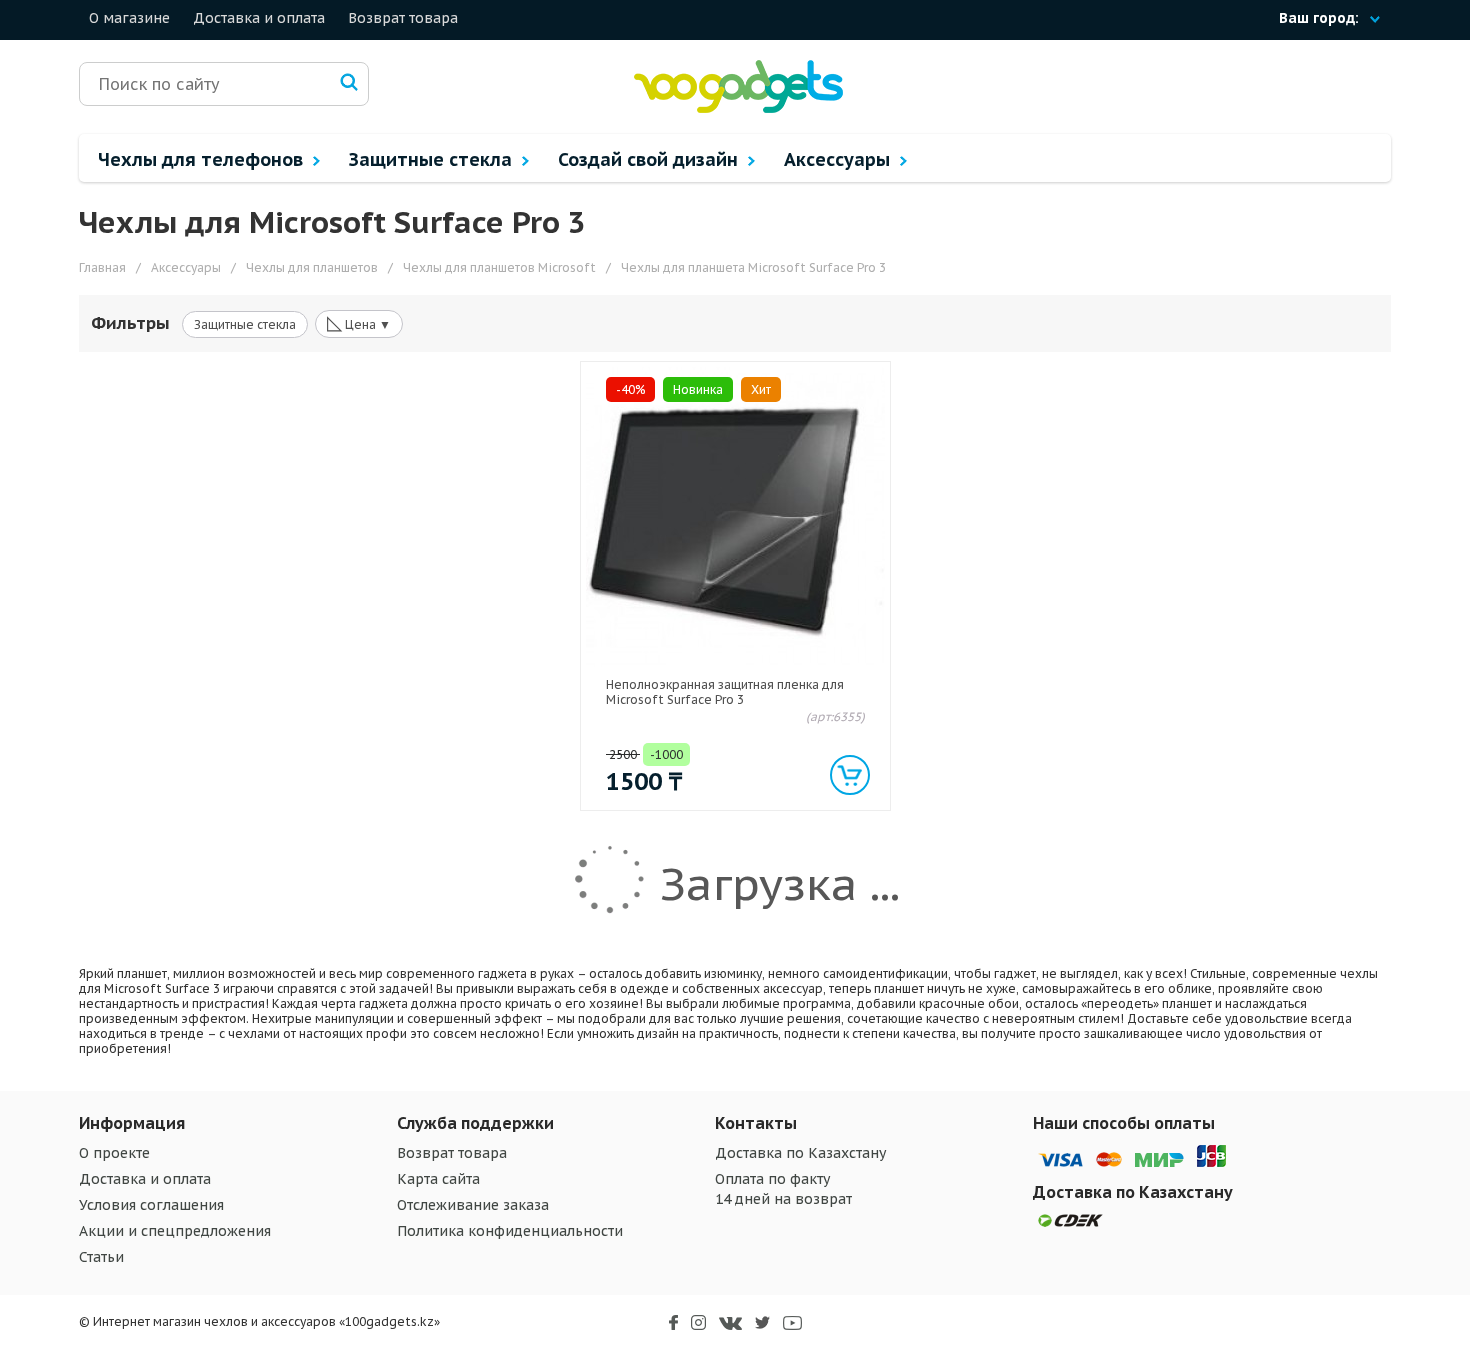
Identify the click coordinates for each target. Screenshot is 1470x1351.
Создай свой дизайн (650, 159)
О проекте (114, 1153)
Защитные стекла (433, 159)
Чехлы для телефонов (203, 159)
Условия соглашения (151, 1205)
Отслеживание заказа (473, 1205)
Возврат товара (403, 18)
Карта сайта (438, 1179)
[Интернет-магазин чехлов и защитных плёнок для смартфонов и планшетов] (738, 108)
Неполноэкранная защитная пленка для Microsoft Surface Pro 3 (725, 692)
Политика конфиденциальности (510, 1231)
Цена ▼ (359, 323)
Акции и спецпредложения (175, 1231)
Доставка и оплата (259, 18)
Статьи (101, 1257)
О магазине (129, 18)
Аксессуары (839, 159)
